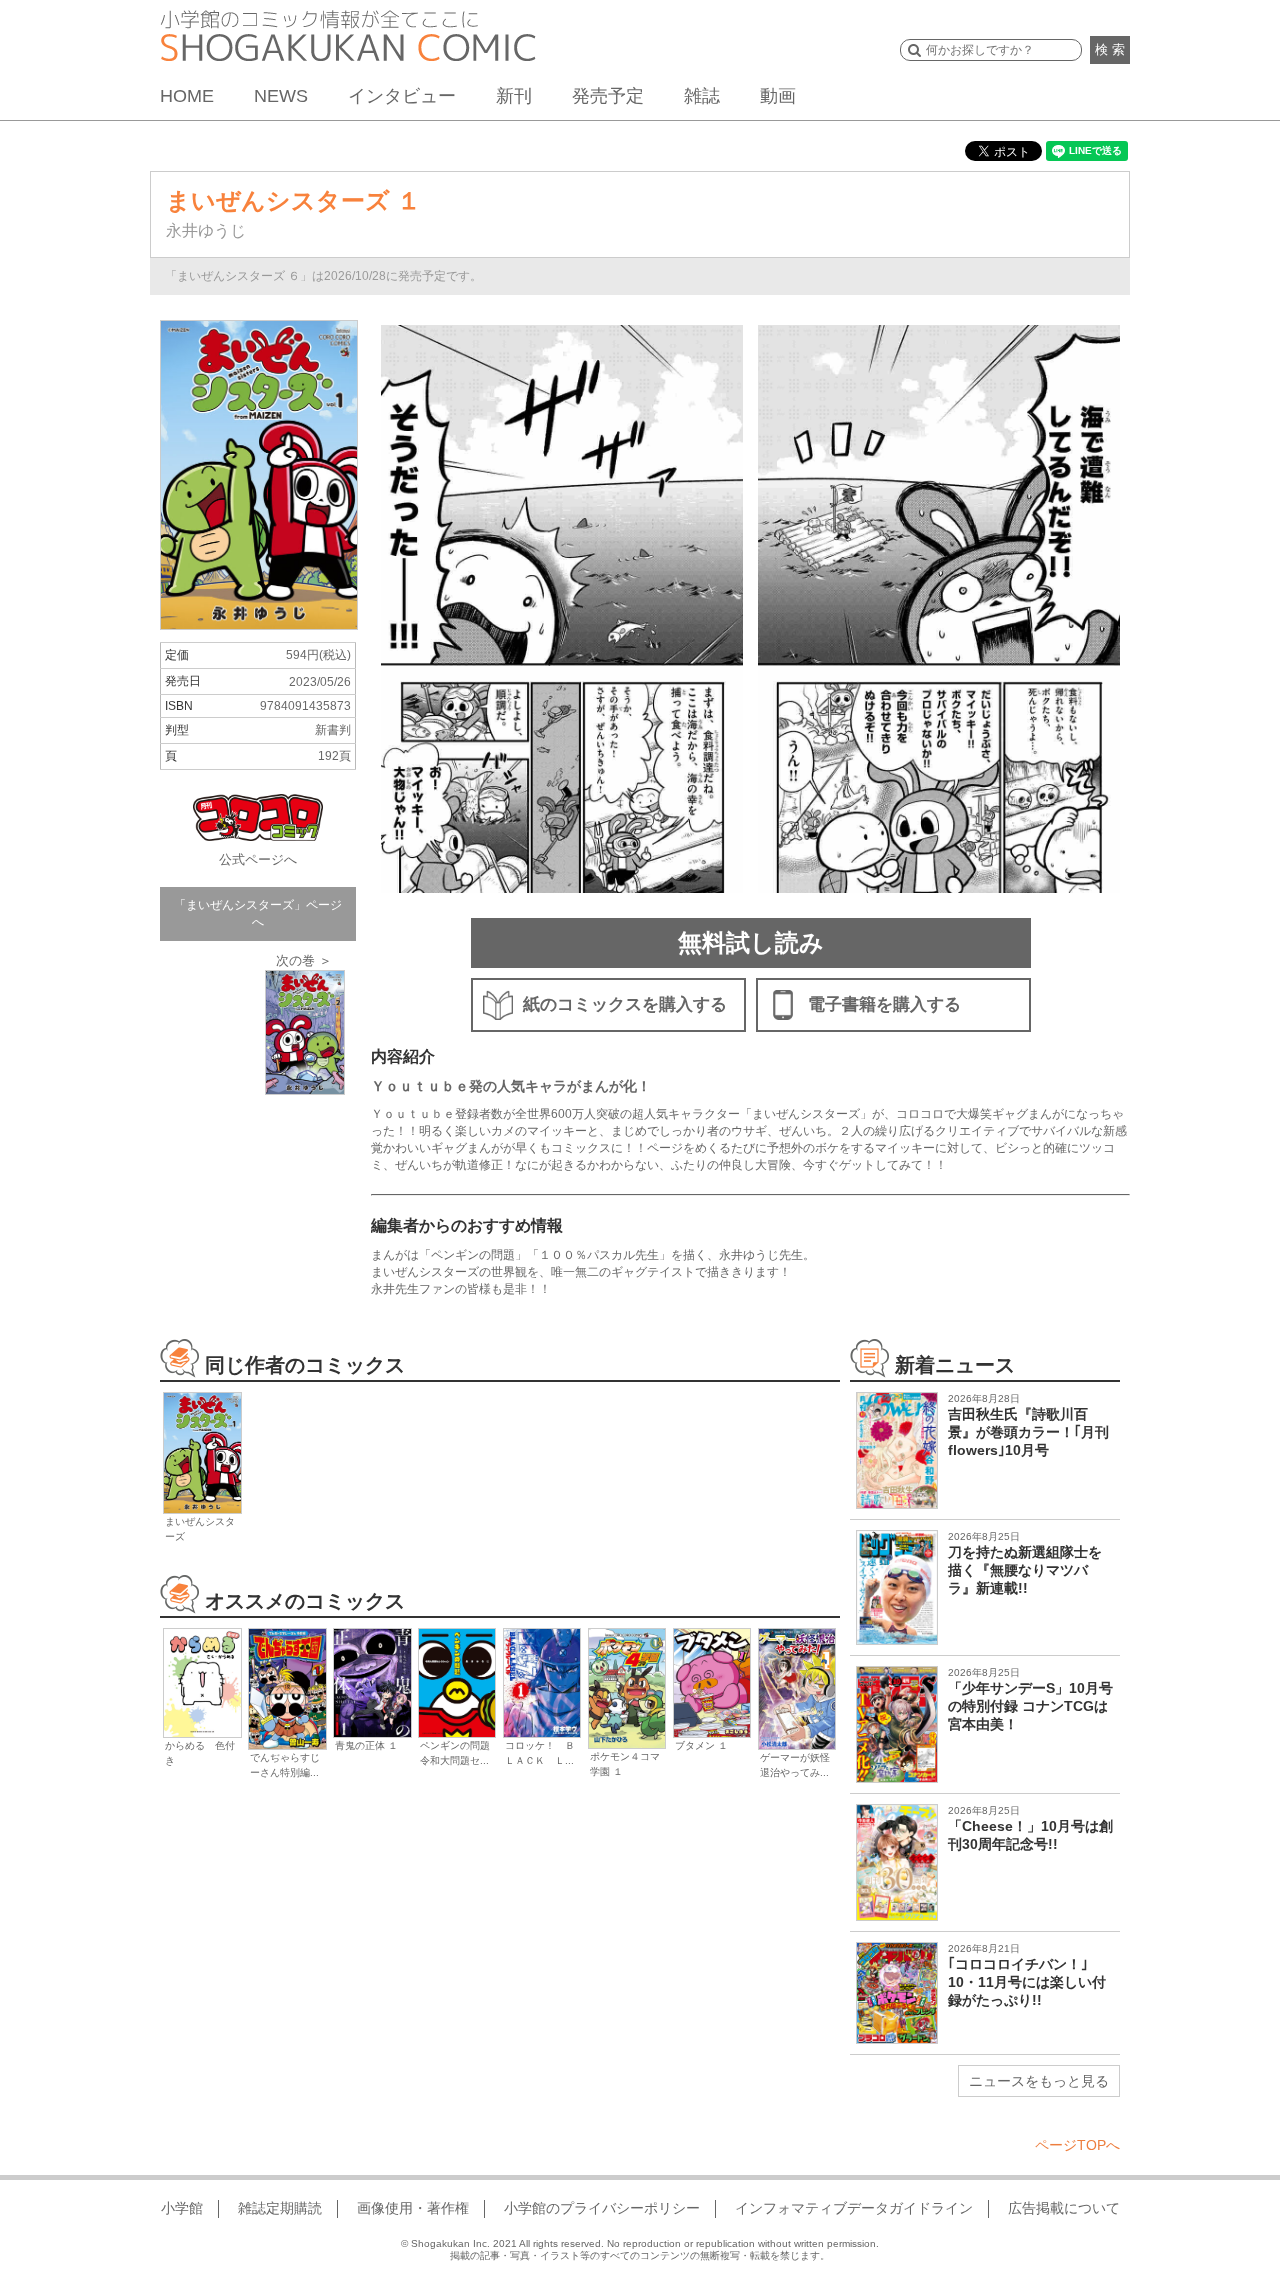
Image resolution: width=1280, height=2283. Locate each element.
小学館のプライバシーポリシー (602, 2208)
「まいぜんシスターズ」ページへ (258, 913)
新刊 (514, 96)
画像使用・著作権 (413, 2208)
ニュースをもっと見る (1039, 2081)
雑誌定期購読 (280, 2208)
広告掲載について (1064, 2208)
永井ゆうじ (206, 230)
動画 (778, 96)
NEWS (281, 96)
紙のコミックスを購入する (625, 1004)
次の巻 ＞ (304, 960)
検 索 (1110, 49)
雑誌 (702, 96)
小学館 (182, 2208)
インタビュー (402, 96)
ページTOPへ (1077, 2145)
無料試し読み (751, 942)
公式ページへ (258, 859)
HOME (187, 96)
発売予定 (608, 96)
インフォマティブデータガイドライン (854, 2208)
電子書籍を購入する (884, 1004)
